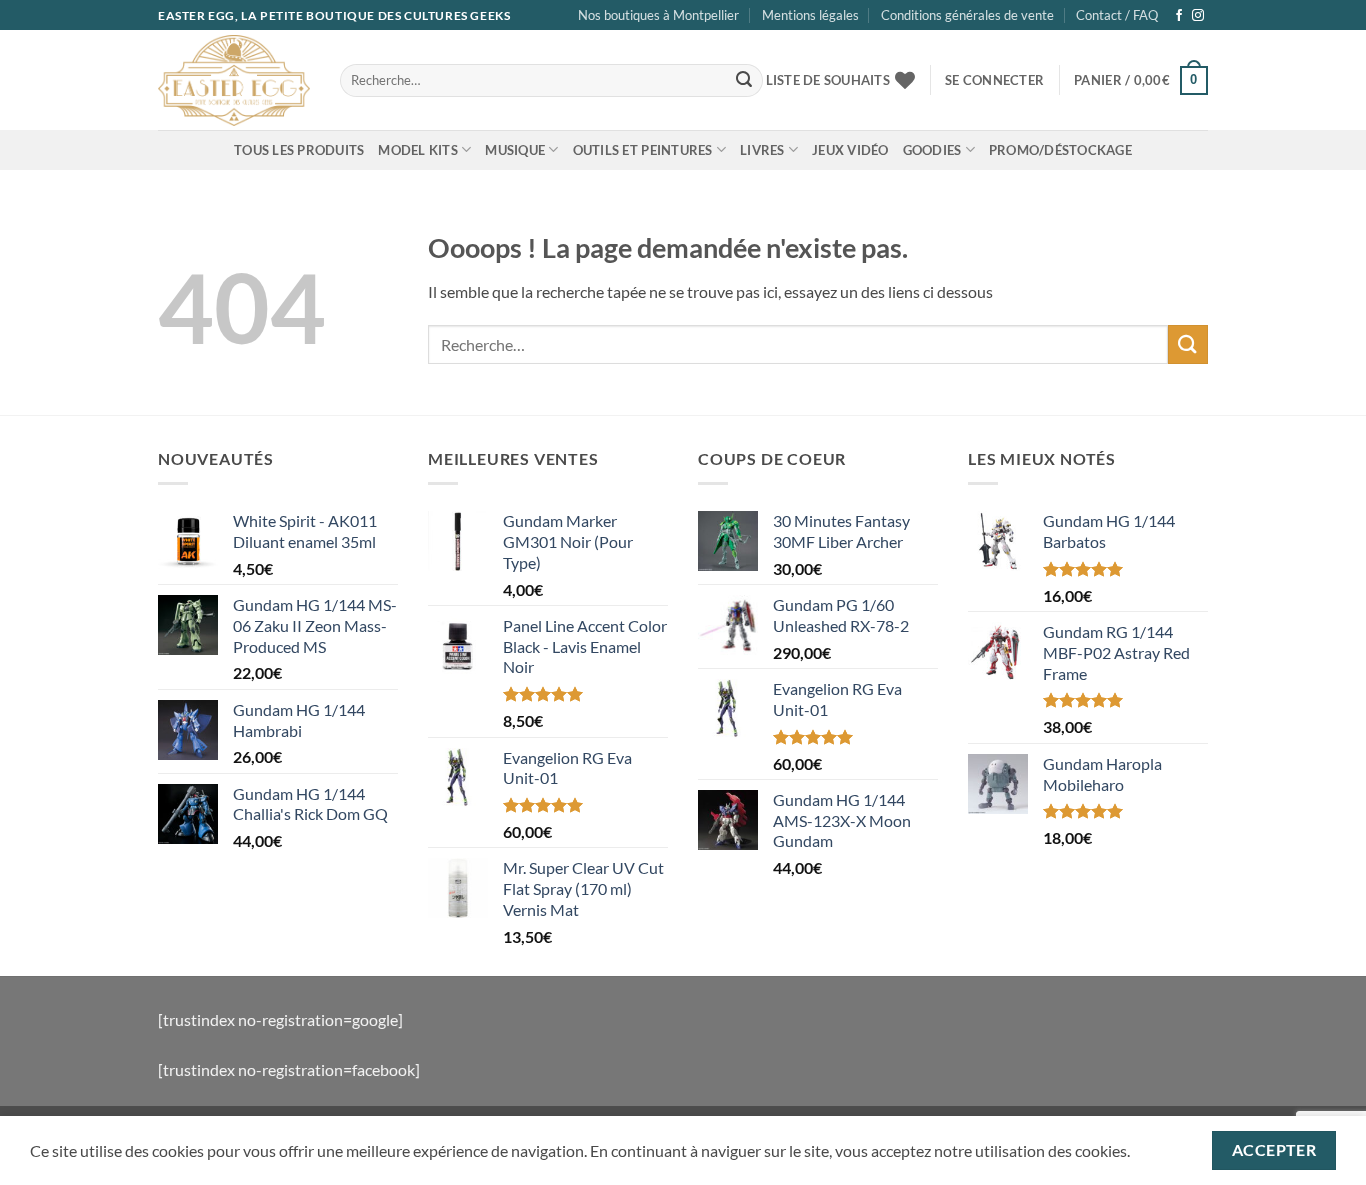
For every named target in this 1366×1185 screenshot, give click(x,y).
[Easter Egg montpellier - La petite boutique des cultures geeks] (234, 80)
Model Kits (418, 150)
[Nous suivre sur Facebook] (1179, 16)
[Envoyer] (744, 81)
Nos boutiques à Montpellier (658, 15)
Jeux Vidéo (850, 150)
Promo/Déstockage (1060, 150)
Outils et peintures (643, 150)
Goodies (932, 150)
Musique (515, 150)
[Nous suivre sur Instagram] (1198, 16)
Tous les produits (299, 150)
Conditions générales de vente (967, 15)
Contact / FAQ (1117, 15)
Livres (762, 150)
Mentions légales (810, 15)
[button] (994, 80)
